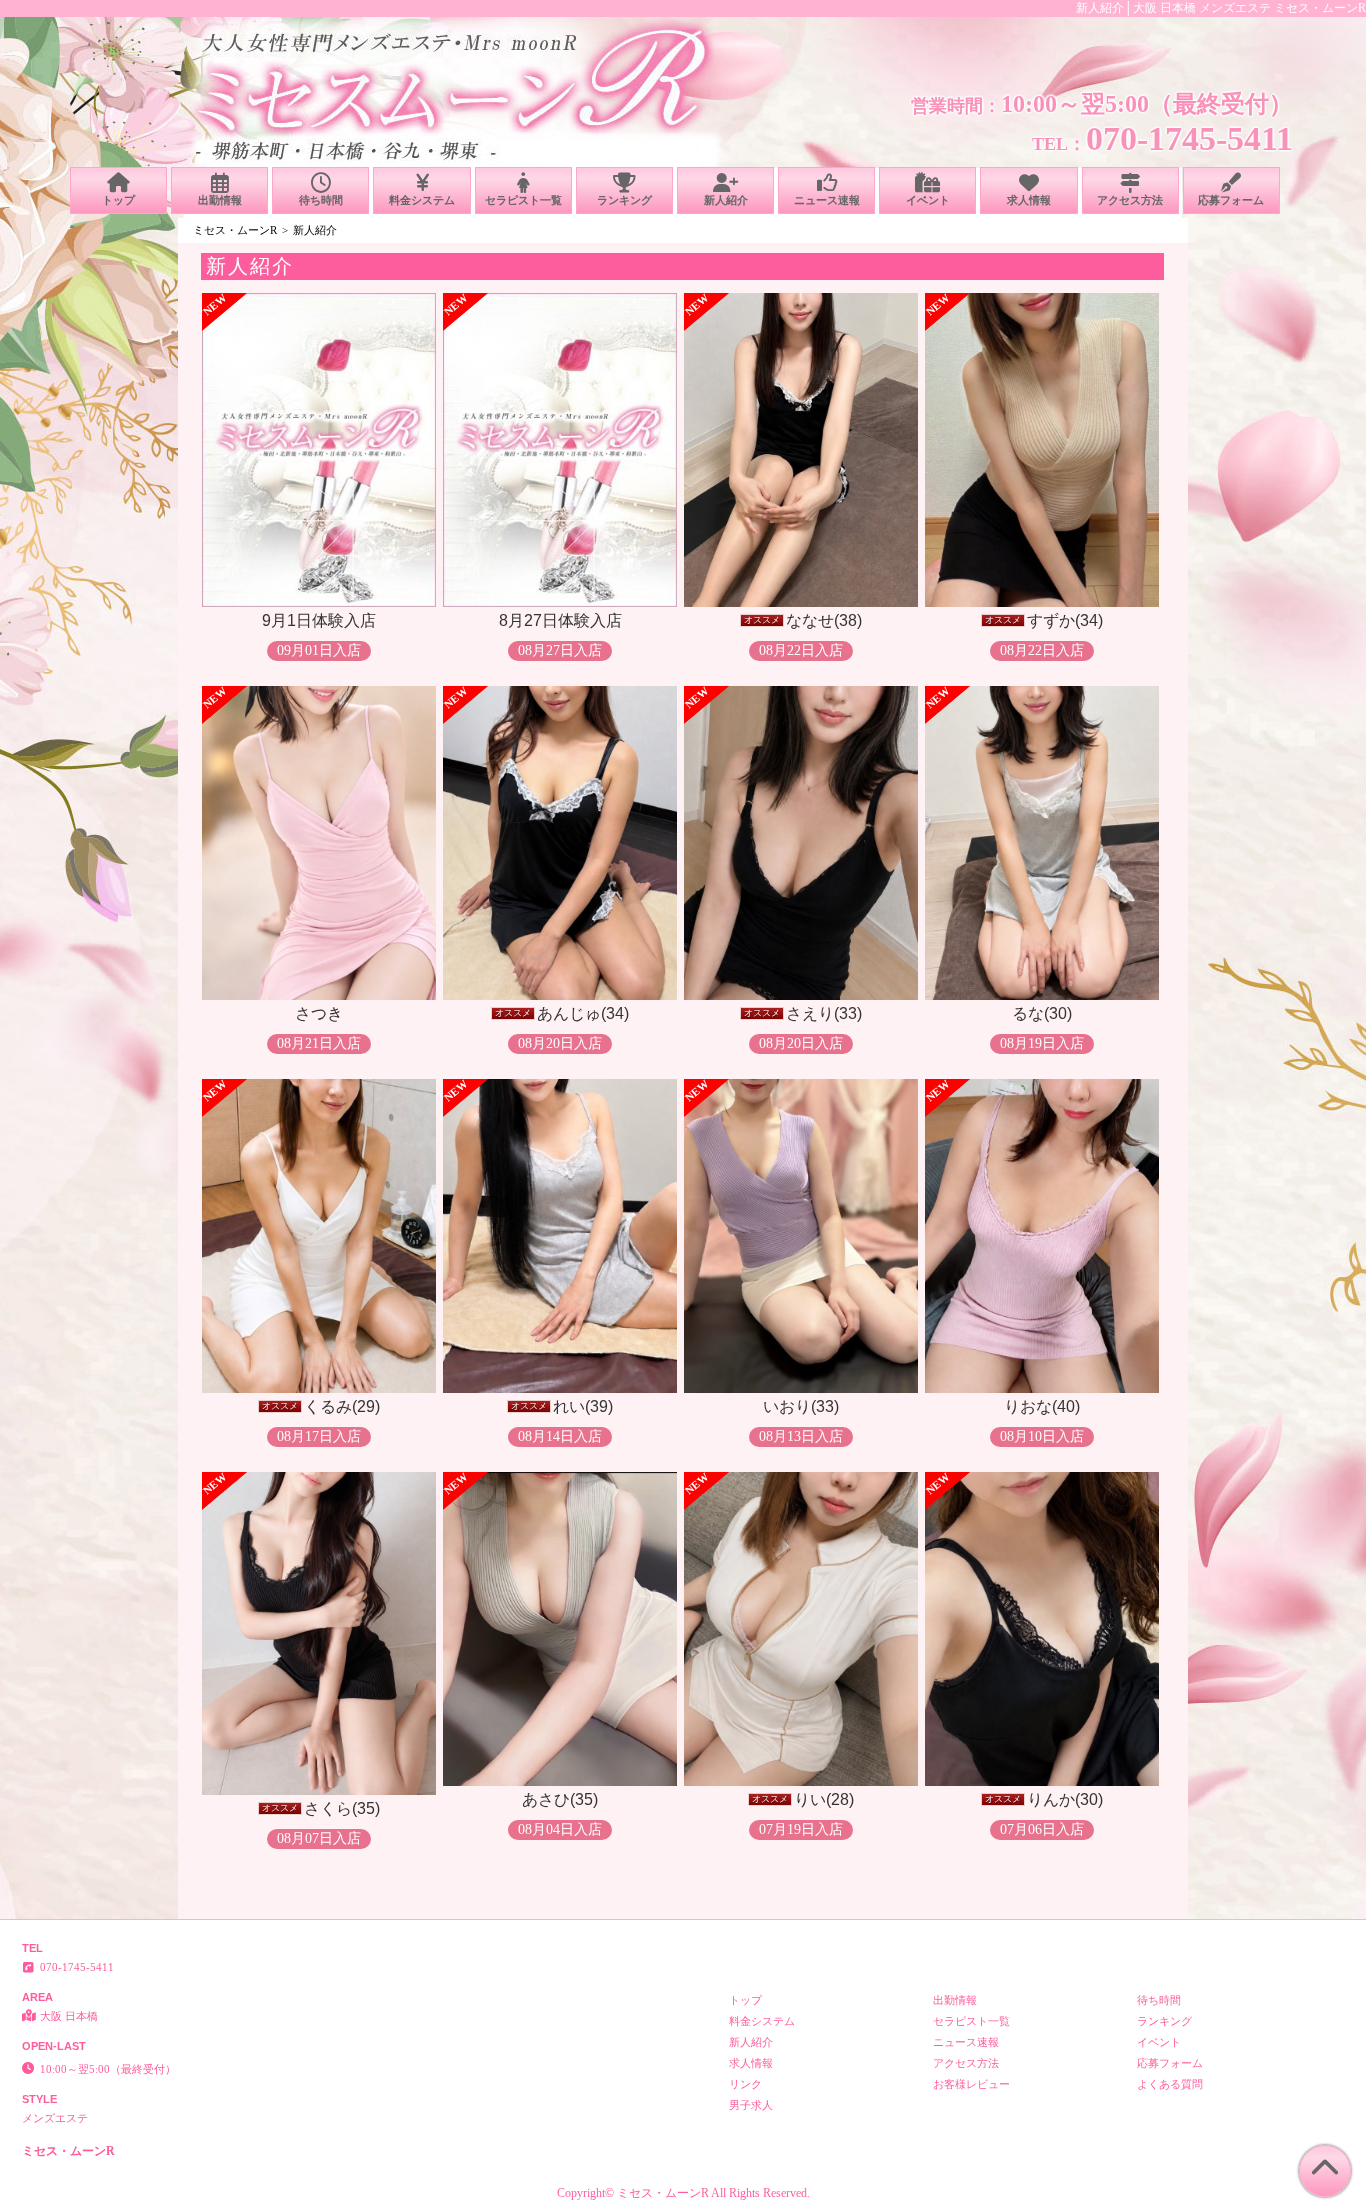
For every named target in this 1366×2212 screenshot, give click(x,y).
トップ (118, 200)
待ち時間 (321, 200)
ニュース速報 (827, 200)
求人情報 (1029, 200)
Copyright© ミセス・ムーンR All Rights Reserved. (683, 2193)
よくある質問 (1170, 2084)
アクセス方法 (1130, 200)
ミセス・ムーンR (235, 230)
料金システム (422, 200)
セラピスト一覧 (523, 200)
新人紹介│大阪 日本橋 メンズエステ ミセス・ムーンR (1221, 8)
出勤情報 (220, 200)
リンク (745, 2084)
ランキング (624, 200)
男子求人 (751, 2105)
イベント (928, 200)
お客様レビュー (971, 2084)
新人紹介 (726, 200)
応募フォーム (1231, 200)
